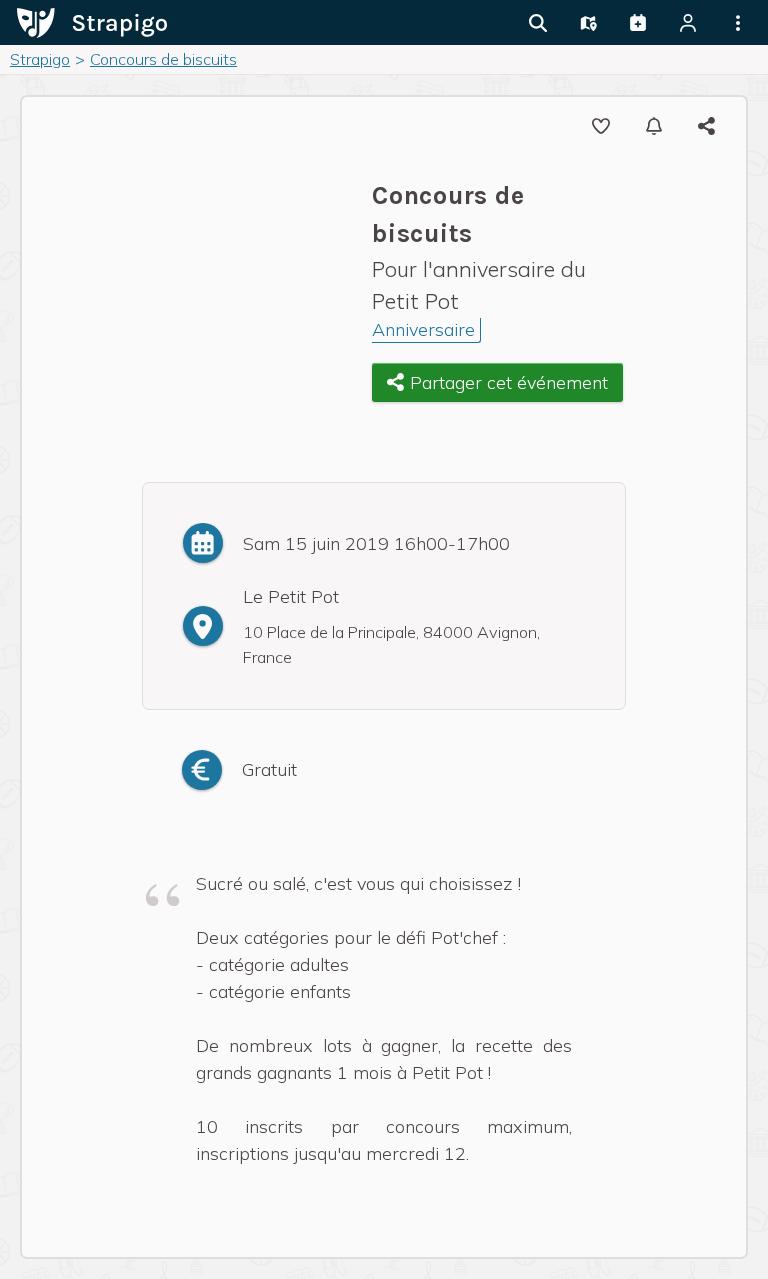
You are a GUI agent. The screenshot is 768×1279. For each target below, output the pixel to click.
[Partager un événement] (638, 23)
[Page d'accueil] (92, 21)
